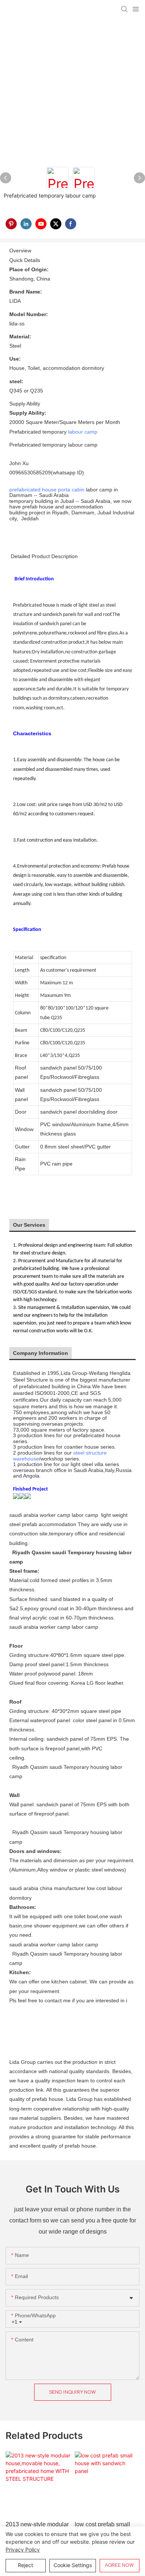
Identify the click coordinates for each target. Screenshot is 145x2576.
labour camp (83, 432)
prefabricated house (33, 490)
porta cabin (71, 490)
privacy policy (23, 2550)
